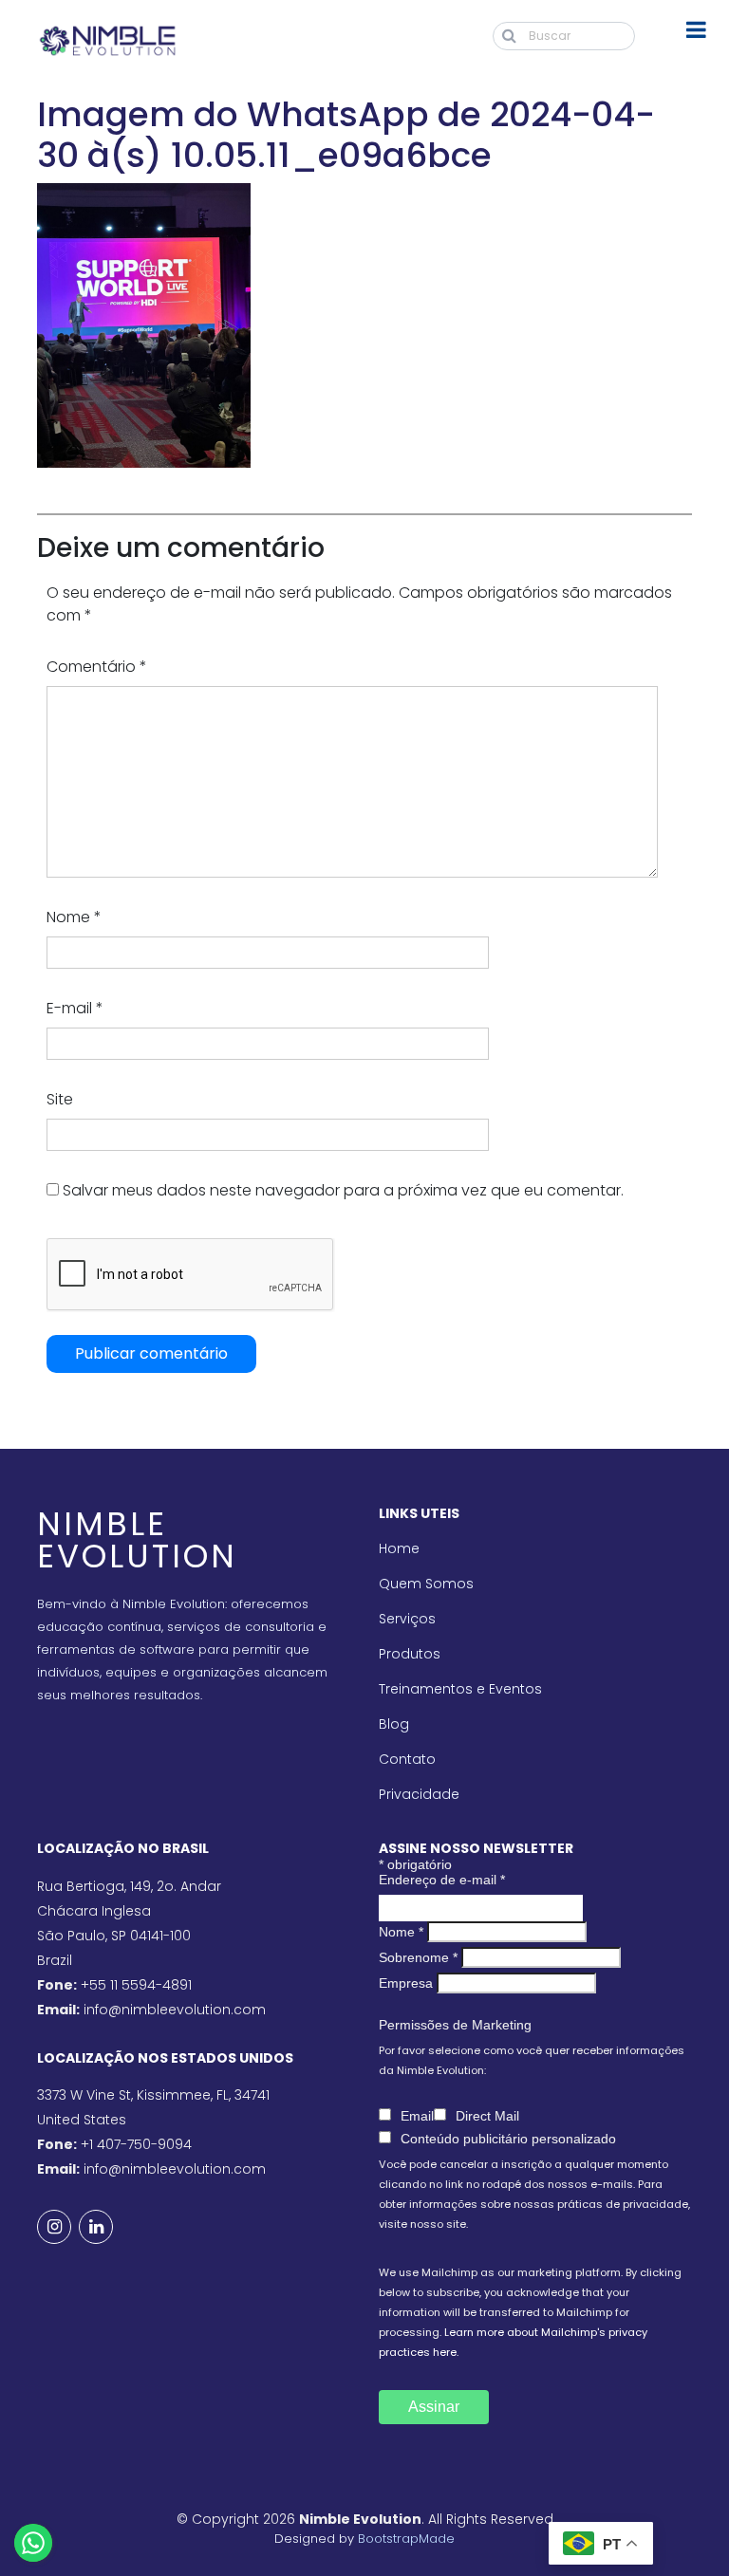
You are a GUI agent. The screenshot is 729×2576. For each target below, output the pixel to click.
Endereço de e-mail (442, 1880)
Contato (407, 1759)
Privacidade (419, 1794)
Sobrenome (418, 1957)
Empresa (406, 1983)
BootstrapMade (406, 2539)
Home (399, 1548)
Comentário (97, 667)
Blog (394, 1724)
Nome (74, 917)
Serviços (407, 1619)
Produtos (410, 1654)
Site (60, 1099)
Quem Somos (426, 1584)
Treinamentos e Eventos (460, 1689)
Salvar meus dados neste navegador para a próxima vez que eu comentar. (343, 1190)
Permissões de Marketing (455, 2025)
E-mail (75, 1008)
